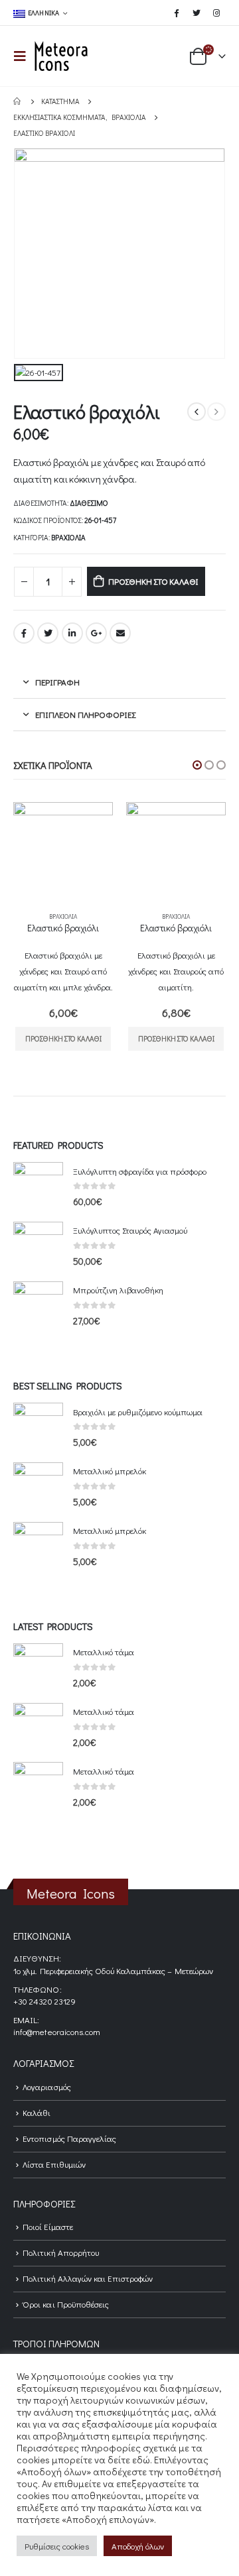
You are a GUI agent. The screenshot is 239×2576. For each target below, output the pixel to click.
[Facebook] (176, 13)
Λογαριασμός (47, 2086)
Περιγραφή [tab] (57, 682)
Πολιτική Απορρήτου (61, 2252)
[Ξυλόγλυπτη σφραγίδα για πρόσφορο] (38, 1187)
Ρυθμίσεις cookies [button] (57, 2546)
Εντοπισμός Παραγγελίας (69, 2138)
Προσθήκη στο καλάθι (153, 581)
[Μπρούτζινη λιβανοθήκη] (38, 1306)
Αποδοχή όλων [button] (138, 2546)
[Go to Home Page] (18, 101)
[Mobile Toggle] (24, 56)
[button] (197, 765)
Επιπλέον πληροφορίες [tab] (85, 714)
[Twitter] (197, 13)
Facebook (24, 633)
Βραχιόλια (68, 537)
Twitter (48, 633)
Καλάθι (37, 2112)
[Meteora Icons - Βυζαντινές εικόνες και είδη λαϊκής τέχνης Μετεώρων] (61, 56)
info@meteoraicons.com (57, 2031)
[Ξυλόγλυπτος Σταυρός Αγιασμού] (38, 1247)
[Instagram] (216, 13)
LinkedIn (72, 633)
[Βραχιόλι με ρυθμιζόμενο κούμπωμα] (38, 1428)
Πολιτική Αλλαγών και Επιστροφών (88, 2278)
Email (120, 633)
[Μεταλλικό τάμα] (38, 1668)
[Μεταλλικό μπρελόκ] (38, 1487)
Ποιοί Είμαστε (48, 2226)
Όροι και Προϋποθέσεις (66, 2304)
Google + (96, 633)
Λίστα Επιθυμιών (54, 2164)
